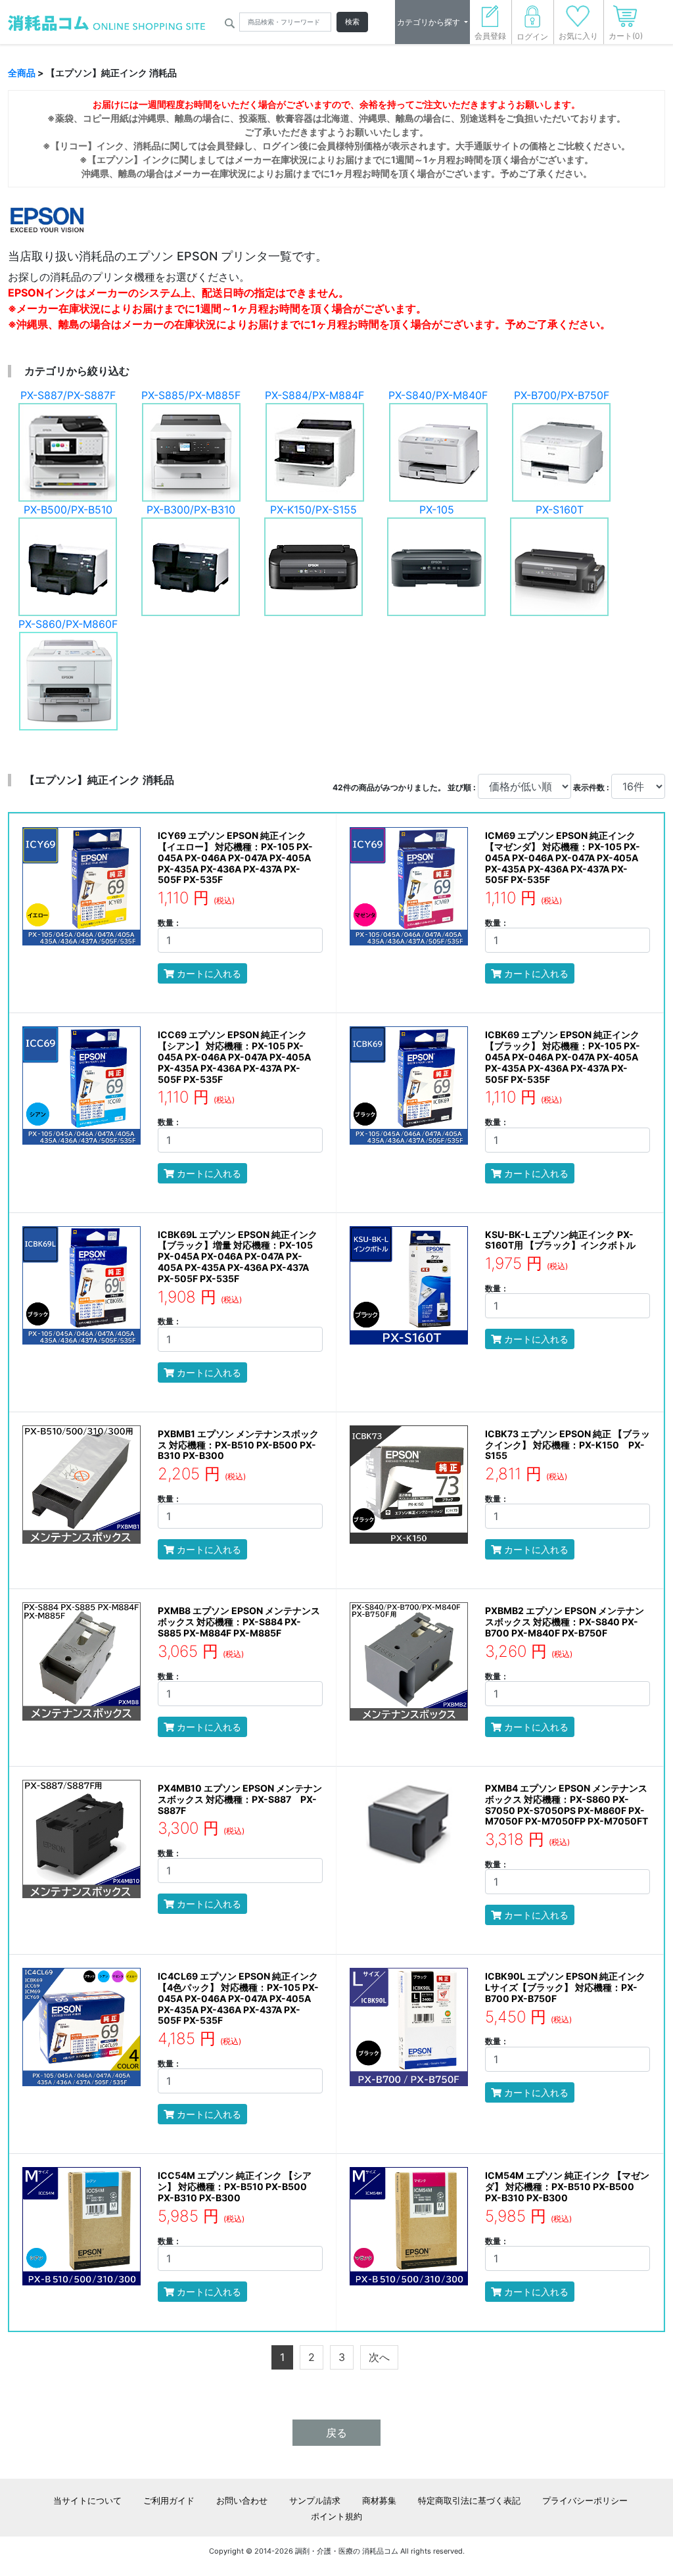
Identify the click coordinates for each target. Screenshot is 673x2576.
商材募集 (379, 2500)
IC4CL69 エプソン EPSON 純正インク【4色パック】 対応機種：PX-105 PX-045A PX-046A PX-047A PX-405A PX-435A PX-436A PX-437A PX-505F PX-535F (238, 1998)
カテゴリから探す (429, 22)
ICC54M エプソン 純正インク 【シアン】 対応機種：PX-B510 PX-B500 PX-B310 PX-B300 (235, 2186)
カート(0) (626, 36)
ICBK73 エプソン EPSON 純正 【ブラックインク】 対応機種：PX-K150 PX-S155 (568, 1445)
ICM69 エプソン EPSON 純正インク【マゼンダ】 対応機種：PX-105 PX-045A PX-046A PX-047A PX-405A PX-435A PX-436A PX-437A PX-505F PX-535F (563, 857)
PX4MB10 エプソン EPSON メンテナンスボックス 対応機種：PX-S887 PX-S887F (240, 1799)
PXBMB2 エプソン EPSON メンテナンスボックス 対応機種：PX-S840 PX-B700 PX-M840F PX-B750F (565, 1622)
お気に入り (578, 36)
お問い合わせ (242, 2500)
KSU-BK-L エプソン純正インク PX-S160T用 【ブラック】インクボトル (560, 1240)
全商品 (22, 73)
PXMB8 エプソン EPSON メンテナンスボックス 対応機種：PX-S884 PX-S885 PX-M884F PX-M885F (239, 1622)
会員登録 (490, 36)
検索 (352, 22)
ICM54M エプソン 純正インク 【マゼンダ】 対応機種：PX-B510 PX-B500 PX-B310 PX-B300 (567, 2186)
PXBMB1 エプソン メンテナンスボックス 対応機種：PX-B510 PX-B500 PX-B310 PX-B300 (238, 1445)
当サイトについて (87, 2500)
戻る (336, 2433)
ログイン (532, 36)
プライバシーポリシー (585, 2500)
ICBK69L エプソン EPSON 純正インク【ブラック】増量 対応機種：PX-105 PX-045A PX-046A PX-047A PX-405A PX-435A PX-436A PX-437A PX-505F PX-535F (238, 1256)
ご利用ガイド (169, 2500)
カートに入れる (208, 973)
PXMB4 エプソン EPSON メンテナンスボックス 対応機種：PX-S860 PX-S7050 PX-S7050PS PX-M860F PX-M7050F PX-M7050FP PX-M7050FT (567, 1804)
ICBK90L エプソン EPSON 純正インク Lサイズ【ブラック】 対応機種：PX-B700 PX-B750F (565, 1987)
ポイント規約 (336, 2516)
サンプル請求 (315, 2500)
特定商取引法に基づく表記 (469, 2500)
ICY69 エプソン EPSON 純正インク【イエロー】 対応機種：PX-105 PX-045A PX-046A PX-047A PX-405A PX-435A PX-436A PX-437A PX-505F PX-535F (235, 857)
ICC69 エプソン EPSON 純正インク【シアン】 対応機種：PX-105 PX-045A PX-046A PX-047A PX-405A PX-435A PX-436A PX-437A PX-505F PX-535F (234, 1057)
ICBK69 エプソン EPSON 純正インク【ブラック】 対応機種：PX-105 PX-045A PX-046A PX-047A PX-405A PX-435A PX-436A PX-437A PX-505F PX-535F (563, 1057)
